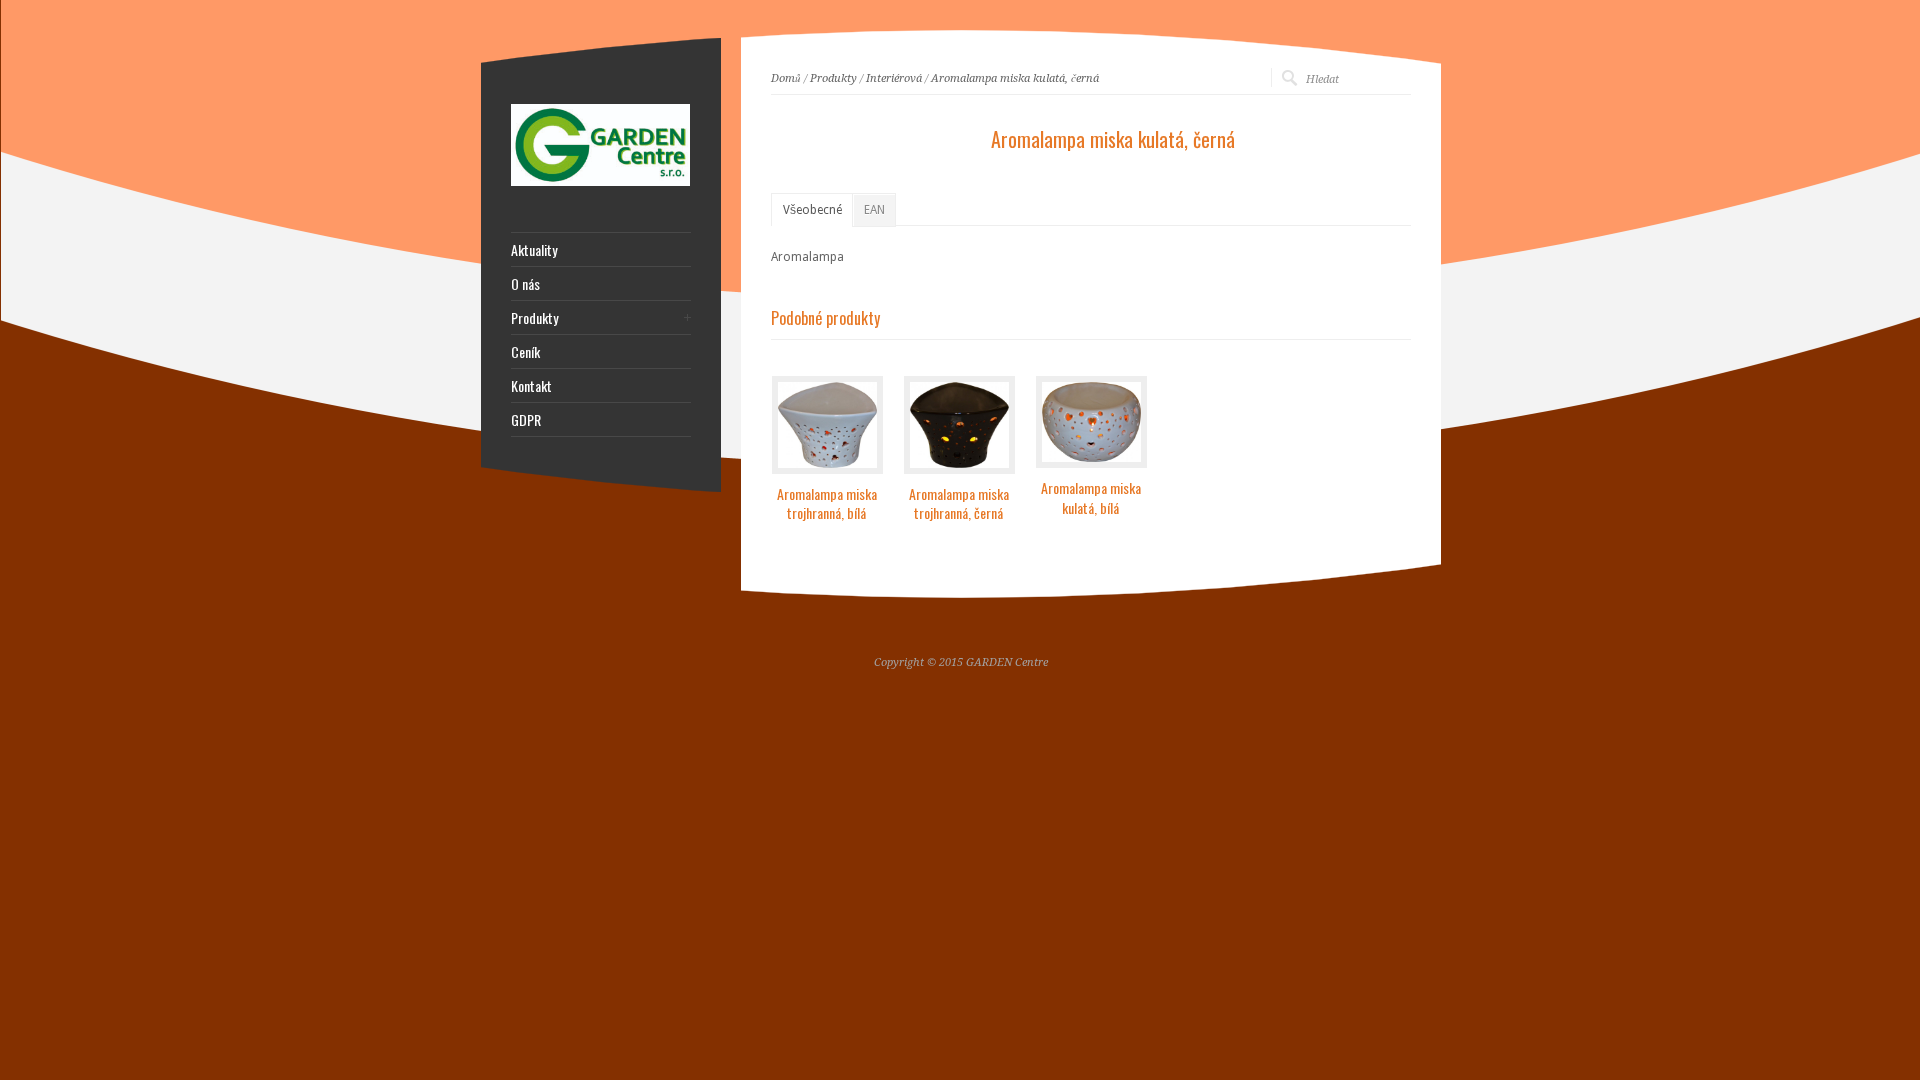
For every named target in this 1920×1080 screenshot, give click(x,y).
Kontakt (531, 386)
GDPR (526, 420)
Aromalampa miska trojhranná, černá (959, 503)
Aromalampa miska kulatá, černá (1015, 78)
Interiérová (894, 78)
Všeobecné (812, 210)
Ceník (525, 352)
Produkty (833, 78)
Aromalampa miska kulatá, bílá (1091, 497)
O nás (525, 284)
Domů (786, 78)
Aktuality (534, 250)
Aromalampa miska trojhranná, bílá (827, 503)
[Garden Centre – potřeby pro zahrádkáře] (601, 182)
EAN (874, 210)
